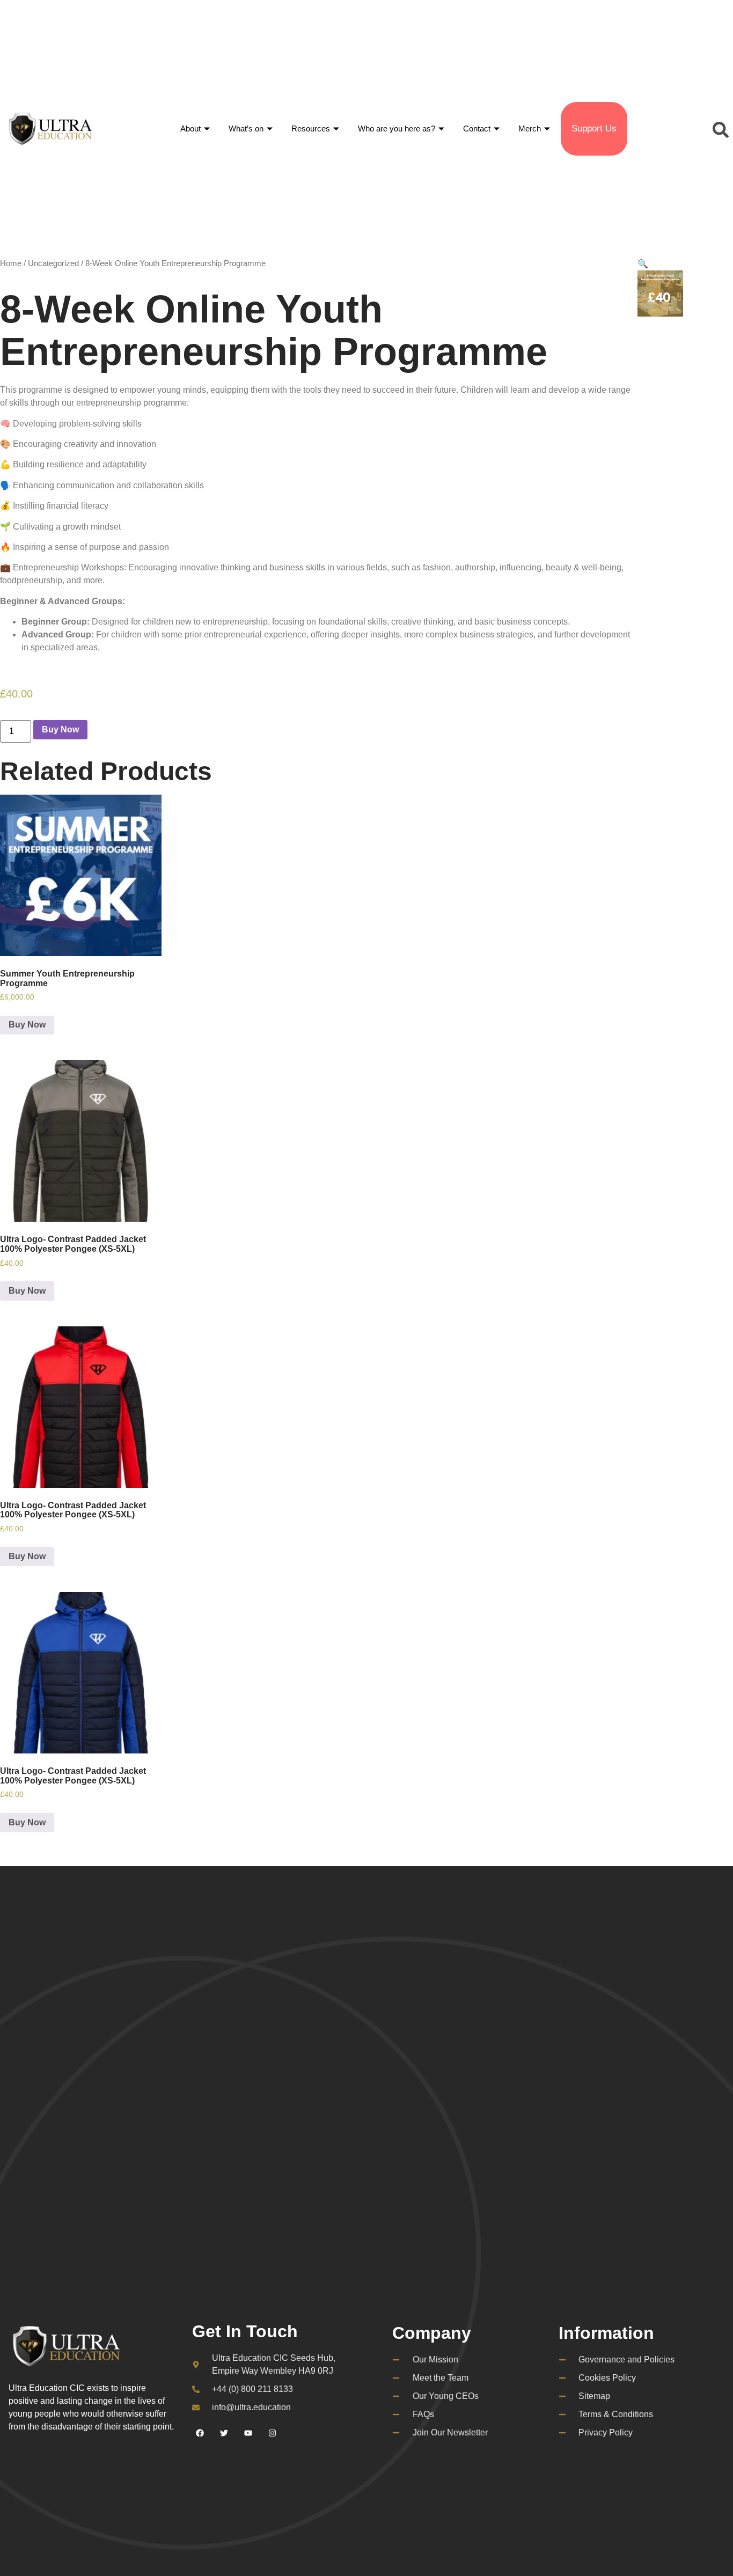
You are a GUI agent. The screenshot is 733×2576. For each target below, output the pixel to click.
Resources (311, 129)
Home (11, 263)
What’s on (246, 129)
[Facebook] (200, 2433)
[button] (719, 129)
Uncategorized (53, 263)
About (190, 129)
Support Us (594, 129)
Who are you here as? (397, 129)
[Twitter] (224, 2433)
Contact (477, 129)
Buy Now (60, 729)
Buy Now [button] (27, 1025)
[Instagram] (273, 2433)
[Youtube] (248, 2433)
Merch (530, 129)
